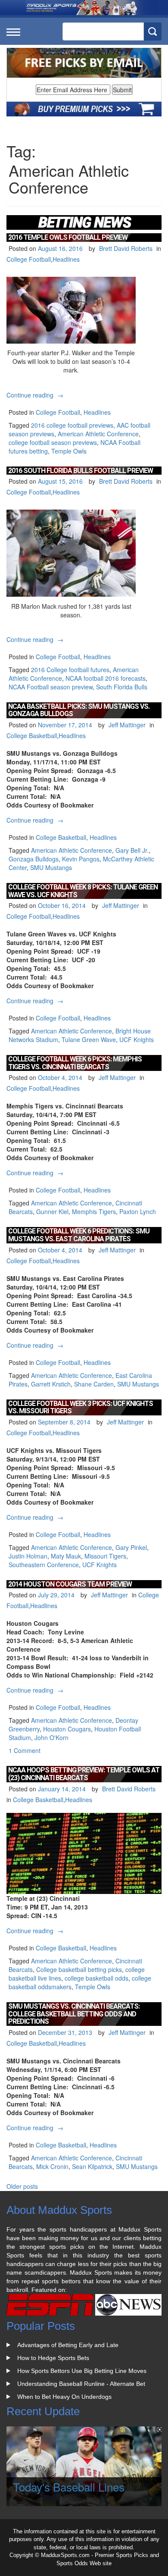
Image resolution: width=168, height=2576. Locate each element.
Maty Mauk (66, 1556)
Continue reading (36, 395)
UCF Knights (137, 1039)
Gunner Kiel (52, 1211)
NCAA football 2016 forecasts (106, 678)
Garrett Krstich (51, 1384)
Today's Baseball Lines (69, 2487)
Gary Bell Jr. (132, 850)
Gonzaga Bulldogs (34, 859)
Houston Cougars (67, 1729)
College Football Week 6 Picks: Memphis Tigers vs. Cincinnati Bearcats (75, 1063)
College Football (29, 259)
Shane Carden (94, 1384)
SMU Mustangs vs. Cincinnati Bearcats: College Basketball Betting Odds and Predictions (74, 2014)
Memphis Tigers (94, 1211)
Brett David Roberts (126, 248)
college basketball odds (96, 1978)
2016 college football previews (72, 425)
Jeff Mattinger (127, 725)
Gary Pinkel (131, 1547)
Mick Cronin (52, 2166)
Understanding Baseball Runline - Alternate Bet (81, 2384)
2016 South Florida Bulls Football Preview (81, 471)
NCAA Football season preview (51, 687)
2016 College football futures (70, 670)
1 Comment (25, 1750)
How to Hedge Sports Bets (53, 2358)
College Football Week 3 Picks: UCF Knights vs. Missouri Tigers (81, 1407)
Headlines (66, 259)
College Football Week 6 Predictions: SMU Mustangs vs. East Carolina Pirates (79, 1235)
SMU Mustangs (51, 867)
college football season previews (53, 442)
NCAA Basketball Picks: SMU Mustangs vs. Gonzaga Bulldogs (79, 710)
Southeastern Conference (44, 1565)
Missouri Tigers (105, 1556)
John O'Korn (51, 1737)
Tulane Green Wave (89, 1039)
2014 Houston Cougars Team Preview (70, 1584)
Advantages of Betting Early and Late (68, 2345)
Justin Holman (28, 1556)
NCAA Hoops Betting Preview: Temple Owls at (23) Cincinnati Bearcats (84, 1774)
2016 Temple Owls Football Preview (68, 237)
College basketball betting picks (79, 1969)
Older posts (22, 2186)
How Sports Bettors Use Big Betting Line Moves (82, 2371)
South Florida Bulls (122, 687)
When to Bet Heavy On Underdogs (64, 2397)
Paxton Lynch (138, 1211)
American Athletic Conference (98, 434)
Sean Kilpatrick (92, 2166)
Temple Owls (69, 451)
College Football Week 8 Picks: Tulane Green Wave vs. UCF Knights (83, 891)
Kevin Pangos (81, 859)
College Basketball (32, 736)
